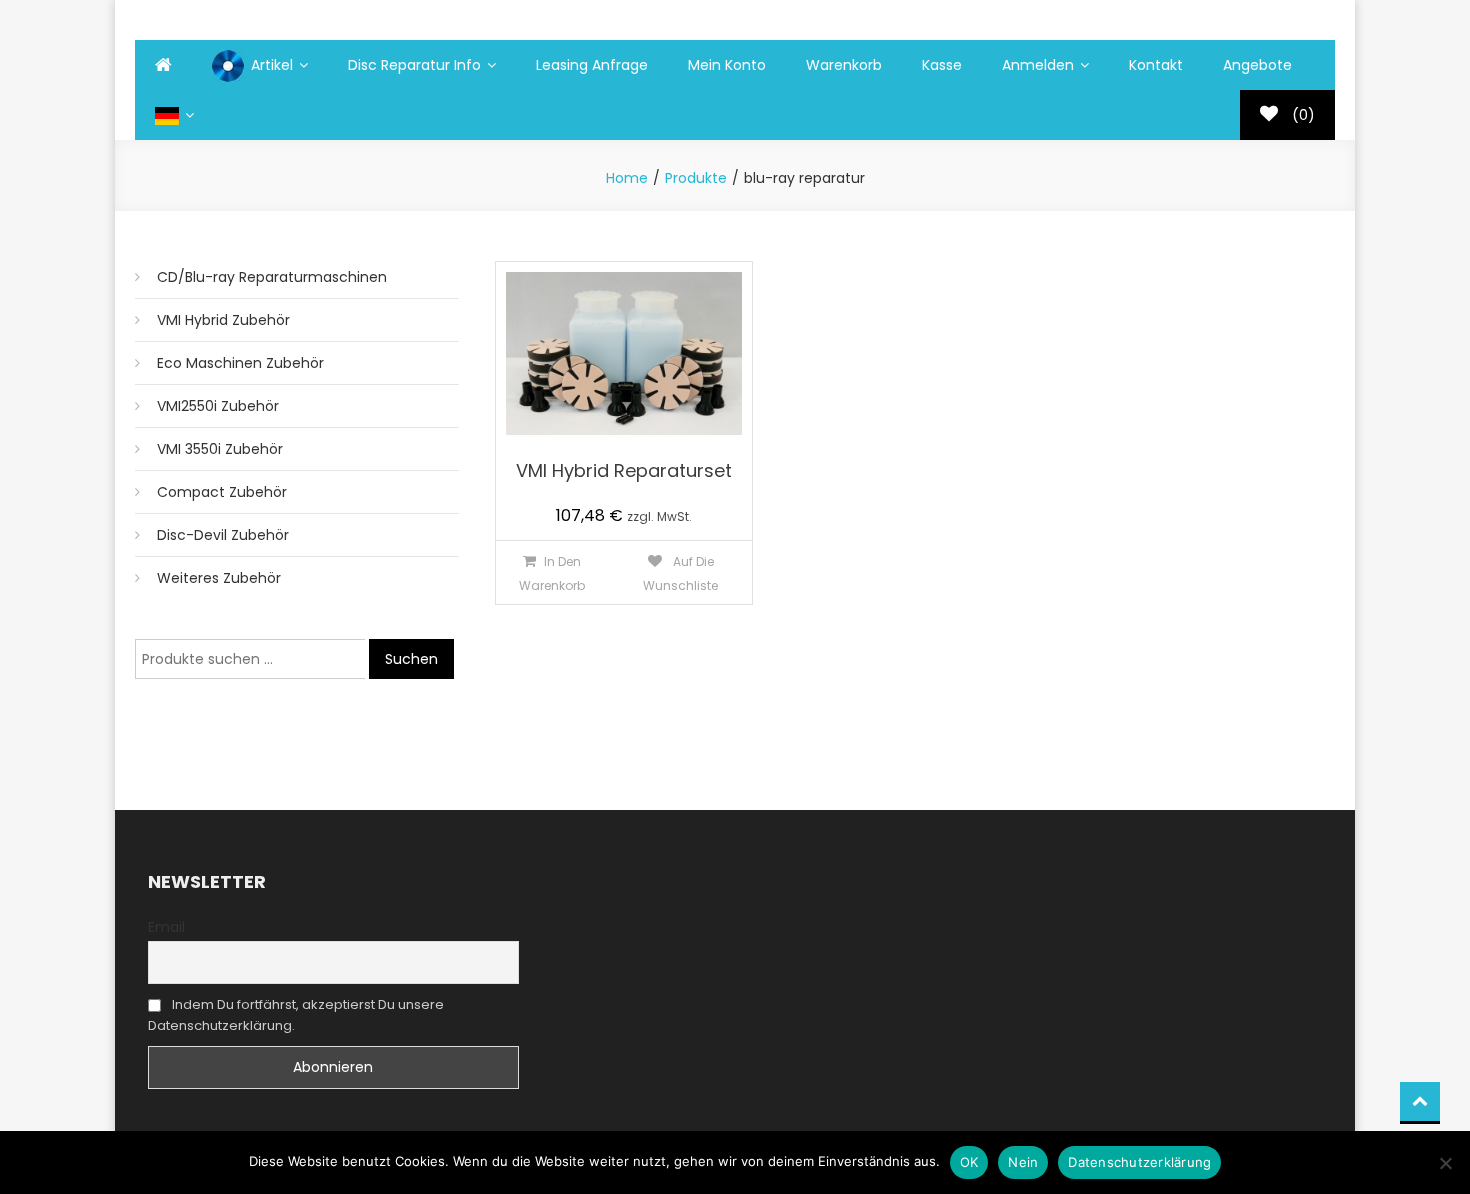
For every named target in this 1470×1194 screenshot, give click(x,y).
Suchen (411, 659)
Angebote (1257, 65)
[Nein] (1445, 1163)
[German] (174, 115)
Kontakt (1156, 65)
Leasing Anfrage (592, 65)
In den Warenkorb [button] (552, 573)
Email (166, 927)
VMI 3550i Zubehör (220, 449)
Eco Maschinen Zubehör (240, 363)
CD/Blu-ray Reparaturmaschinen (272, 277)
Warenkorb (844, 65)
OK (969, 1162)
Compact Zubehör (222, 492)
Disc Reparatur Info (414, 65)
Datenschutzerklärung (1139, 1162)
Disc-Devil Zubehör (223, 535)
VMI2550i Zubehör (218, 406)
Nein (1023, 1162)
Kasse (942, 65)
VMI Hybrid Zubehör (223, 320)
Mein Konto (727, 65)
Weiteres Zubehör (219, 578)
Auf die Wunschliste (680, 573)
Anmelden (1038, 65)
